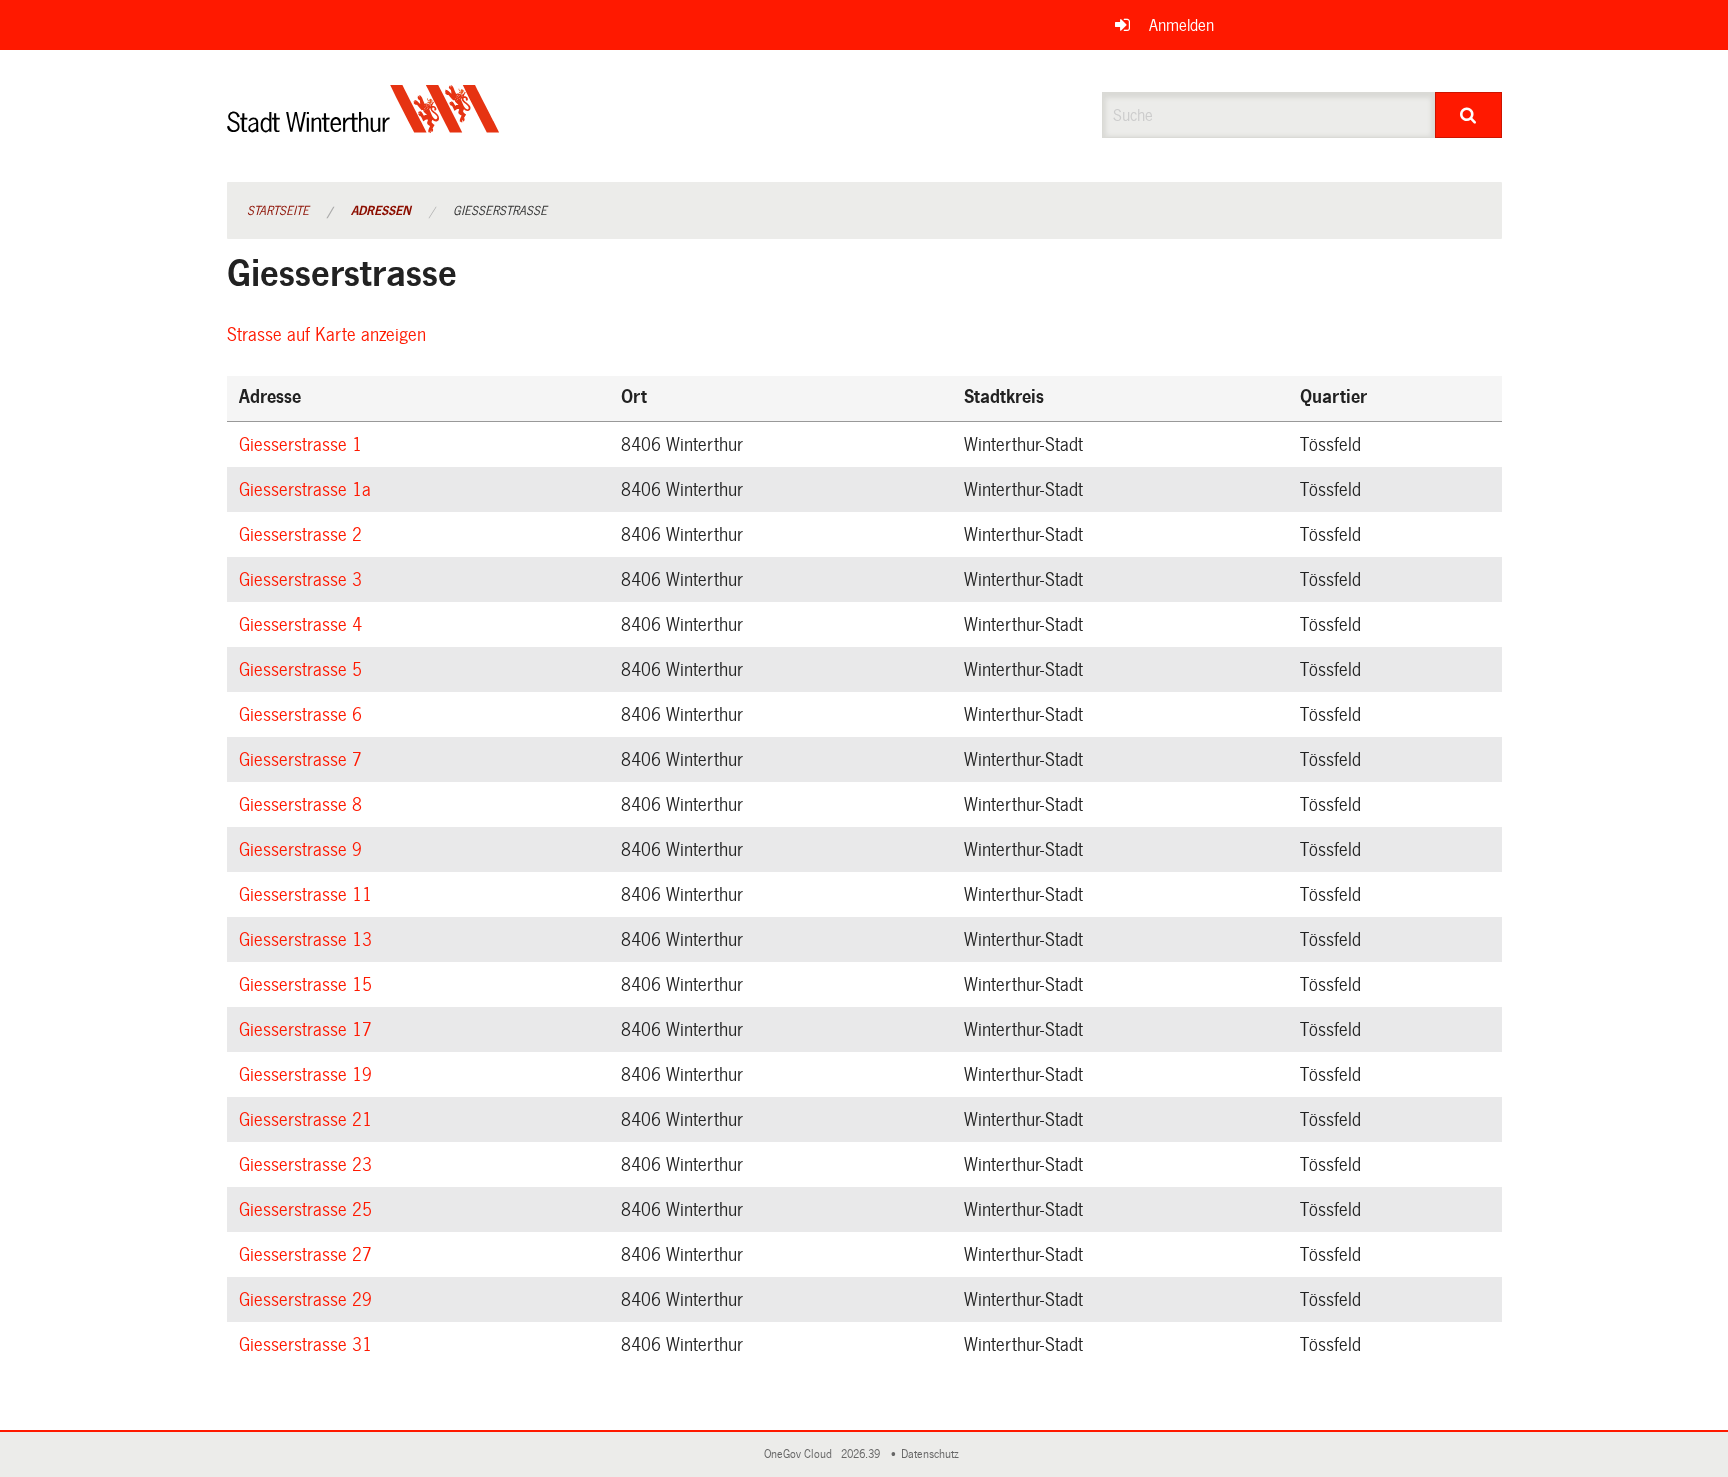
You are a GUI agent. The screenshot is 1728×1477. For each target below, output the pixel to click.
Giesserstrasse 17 (308, 1030)
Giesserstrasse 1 (303, 445)
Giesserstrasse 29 (308, 1300)
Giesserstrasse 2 (303, 535)
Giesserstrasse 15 (308, 985)
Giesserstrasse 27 (308, 1255)
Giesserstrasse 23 (308, 1165)
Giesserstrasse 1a (308, 490)
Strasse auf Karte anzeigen (329, 335)
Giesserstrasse (500, 211)
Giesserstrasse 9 (303, 850)
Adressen (381, 211)
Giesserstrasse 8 (303, 805)
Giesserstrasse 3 (303, 580)
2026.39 (862, 1454)
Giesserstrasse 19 (308, 1075)
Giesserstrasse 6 (303, 715)
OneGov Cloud (801, 1454)
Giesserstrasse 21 (308, 1120)
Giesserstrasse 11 (308, 895)
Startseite (278, 211)
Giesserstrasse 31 (308, 1345)
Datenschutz (933, 1454)
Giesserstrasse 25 (308, 1210)
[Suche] (1468, 115)
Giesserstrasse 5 (303, 670)
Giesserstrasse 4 (303, 625)
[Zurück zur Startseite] (363, 125)
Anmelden (1181, 25)
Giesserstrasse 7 (303, 760)
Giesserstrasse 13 (308, 940)
